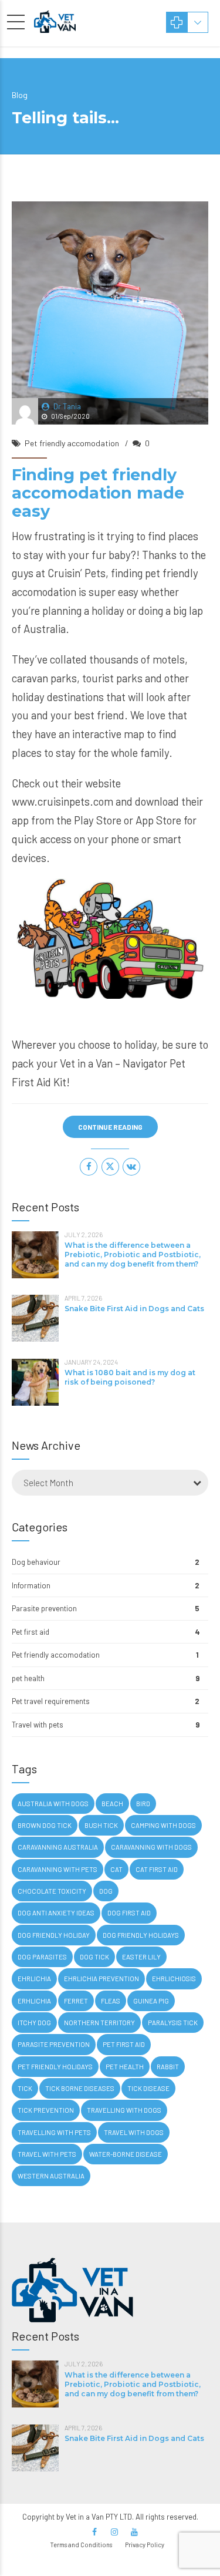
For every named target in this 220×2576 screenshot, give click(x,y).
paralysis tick (173, 2023)
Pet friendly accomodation (72, 443)
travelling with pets (54, 2132)
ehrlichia (34, 1979)
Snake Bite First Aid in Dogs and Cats (134, 1309)
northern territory (99, 2023)
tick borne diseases (80, 2088)
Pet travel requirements (51, 1701)
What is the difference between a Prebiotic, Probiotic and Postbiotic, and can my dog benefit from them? (133, 1255)
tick (25, 2088)
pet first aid (124, 2044)
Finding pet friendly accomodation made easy (98, 493)
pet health (28, 1678)
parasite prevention (54, 2044)
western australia (51, 2176)
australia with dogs (53, 1804)
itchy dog (34, 2023)
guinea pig (151, 2001)
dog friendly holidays (141, 1935)
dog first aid (129, 1913)
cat (116, 1869)
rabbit (168, 2067)
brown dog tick (45, 1825)
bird (143, 1804)
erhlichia (34, 2001)
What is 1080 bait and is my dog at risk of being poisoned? (130, 1377)
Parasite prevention (44, 1608)
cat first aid (157, 1869)
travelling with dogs (124, 2110)
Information (31, 1585)
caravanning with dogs (151, 1847)
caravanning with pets (57, 1869)
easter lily (141, 1957)
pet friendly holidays (55, 2067)
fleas (111, 2001)
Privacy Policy (145, 2545)
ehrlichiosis (174, 1979)
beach (112, 1804)
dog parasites (42, 1957)
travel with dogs (134, 2132)
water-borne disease (126, 2154)
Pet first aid (31, 1632)
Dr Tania (67, 406)
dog (106, 1891)
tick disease (148, 2088)
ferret (76, 2001)
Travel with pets (38, 1725)
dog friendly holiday (54, 1935)
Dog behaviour (36, 1562)
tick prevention (46, 2110)
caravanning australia (58, 1847)
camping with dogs (163, 1825)
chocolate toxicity (52, 1891)
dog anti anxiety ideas (56, 1913)
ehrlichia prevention (101, 1979)
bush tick (101, 1825)
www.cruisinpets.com (62, 801)
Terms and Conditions (81, 2545)
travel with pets (47, 2154)
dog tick (94, 1957)
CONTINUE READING (110, 1127)
